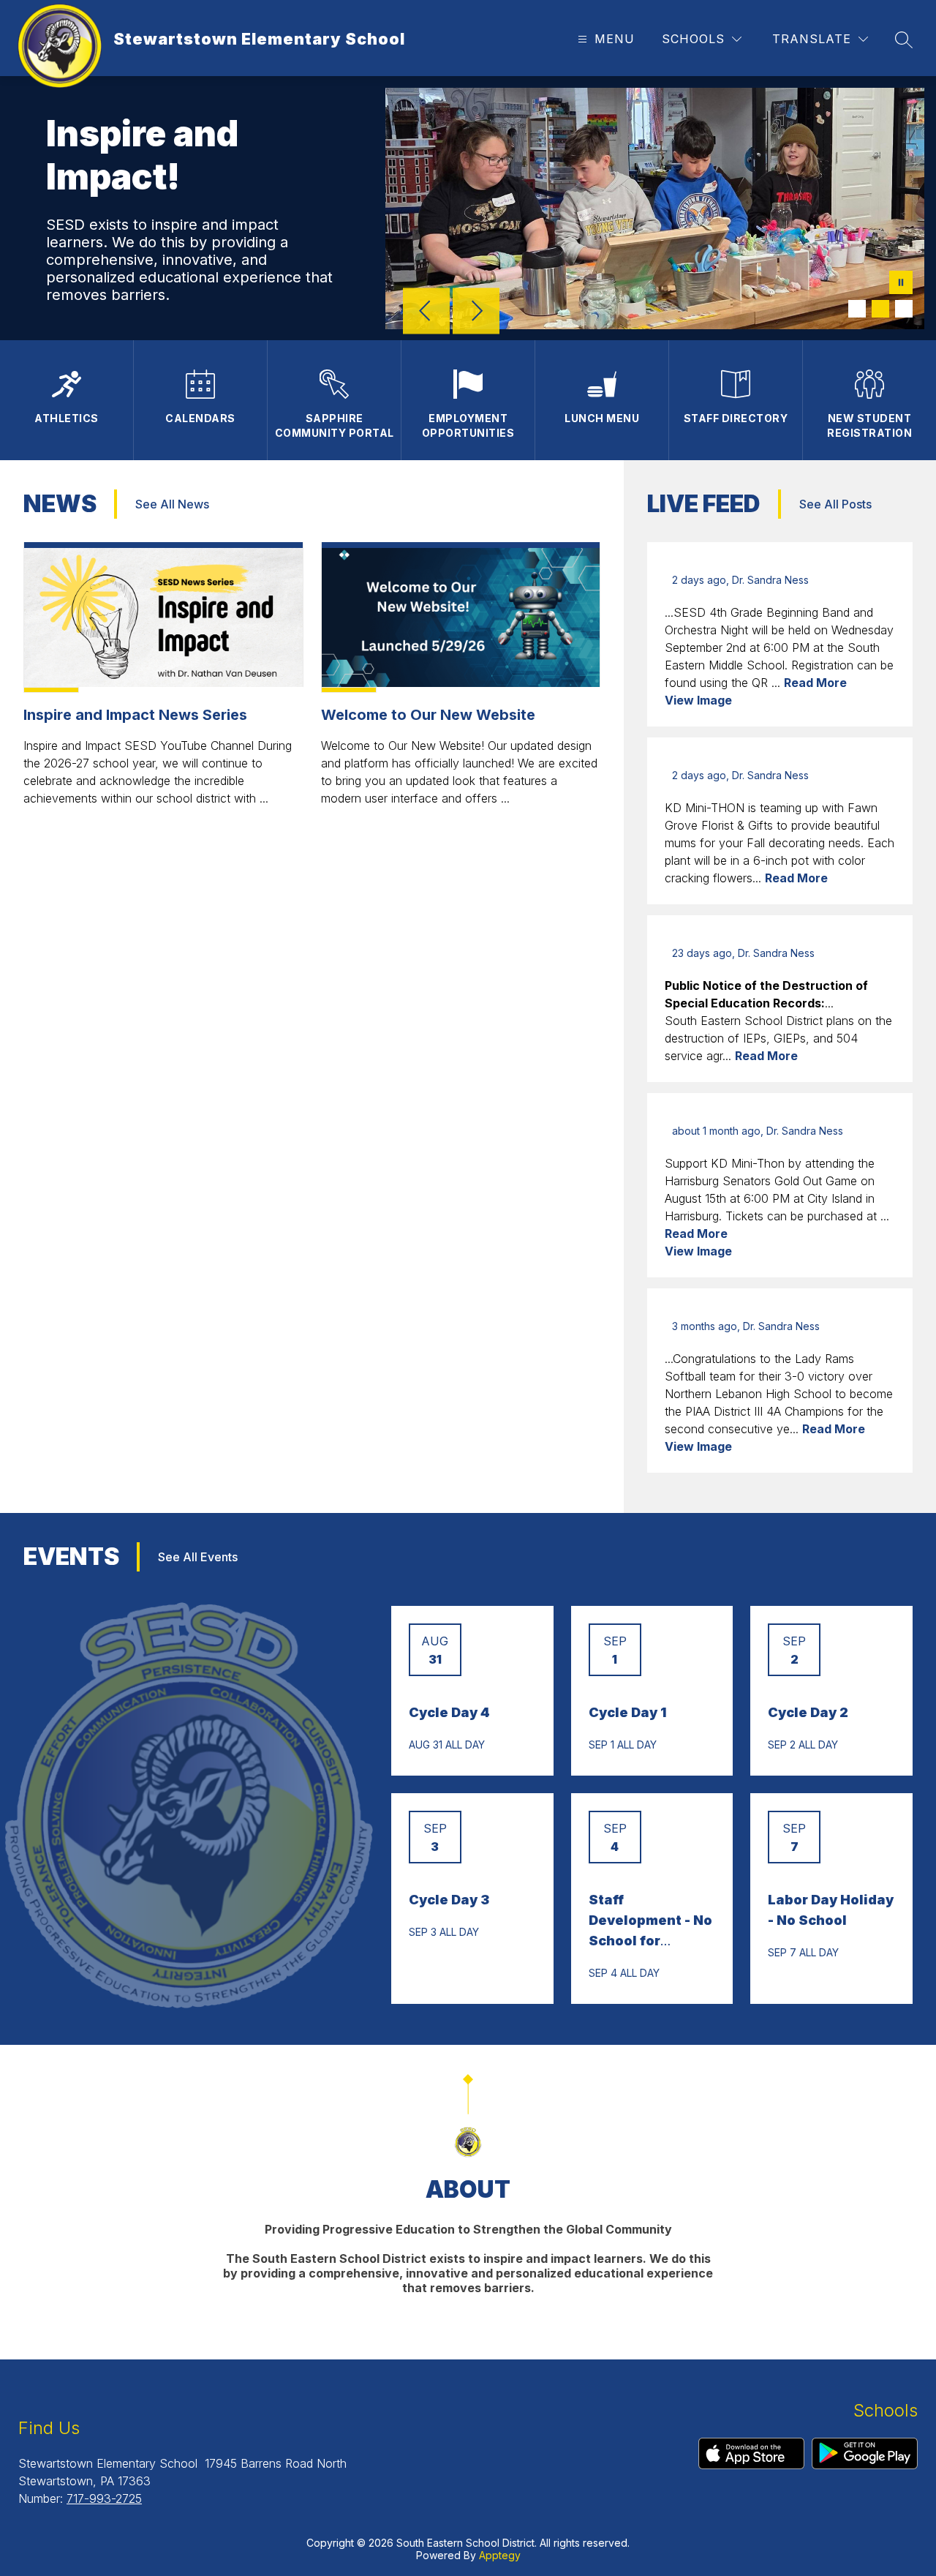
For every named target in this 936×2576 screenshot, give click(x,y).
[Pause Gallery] (901, 284)
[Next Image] (476, 312)
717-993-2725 (104, 2498)
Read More (815, 683)
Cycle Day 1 (627, 1712)
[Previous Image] (426, 312)
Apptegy (500, 2555)
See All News (172, 504)
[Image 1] (857, 309)
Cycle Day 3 (449, 1900)
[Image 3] (904, 309)
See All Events (198, 1557)
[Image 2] (880, 309)
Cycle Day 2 (808, 1712)
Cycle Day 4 (449, 1712)
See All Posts (835, 504)
